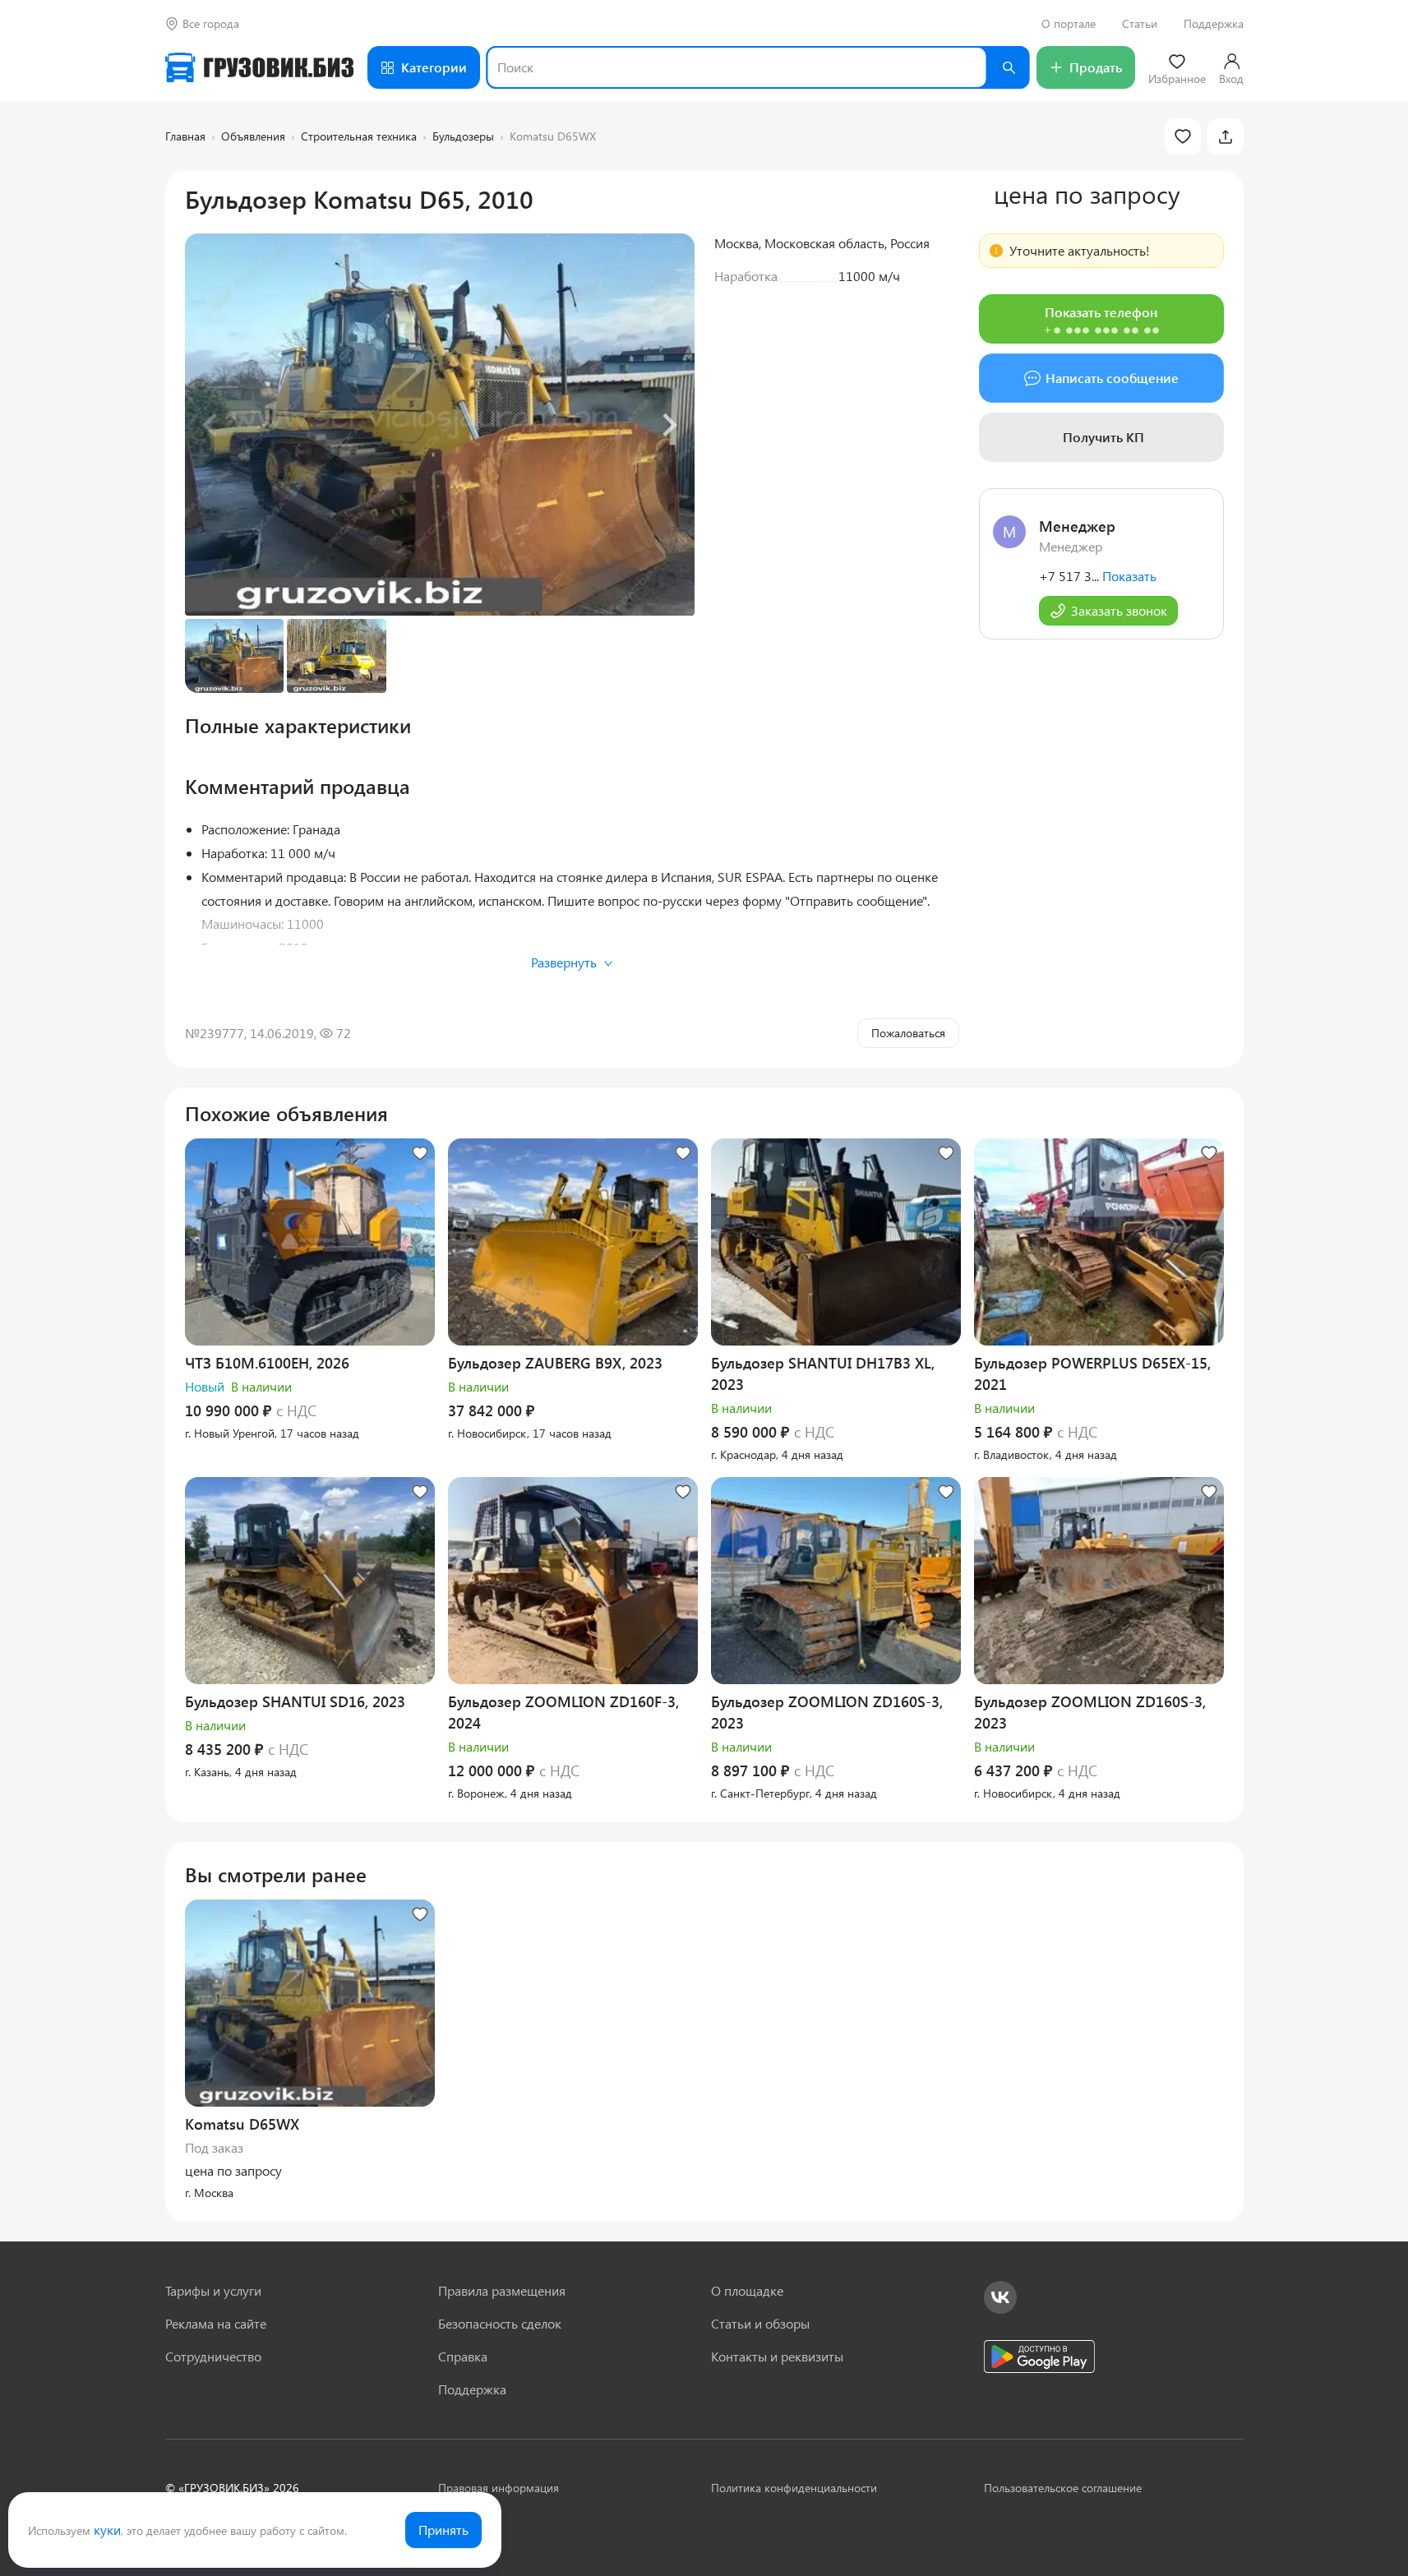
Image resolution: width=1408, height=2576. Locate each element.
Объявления (253, 136)
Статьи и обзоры (760, 2323)
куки (107, 2530)
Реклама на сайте (216, 2323)
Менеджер (1077, 526)
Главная (185, 136)
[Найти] (1009, 67)
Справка (463, 2356)
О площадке (747, 2290)
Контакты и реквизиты (777, 2356)
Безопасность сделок (500, 2323)
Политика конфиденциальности (794, 2488)
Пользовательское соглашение (1063, 2488)
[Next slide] (668, 425)
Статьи (1140, 24)
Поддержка (1214, 24)
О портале (1069, 24)
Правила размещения (502, 2290)
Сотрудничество (213, 2356)
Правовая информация (499, 2488)
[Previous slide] (211, 425)
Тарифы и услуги (213, 2290)
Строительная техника (359, 136)
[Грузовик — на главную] (260, 67)
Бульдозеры (463, 136)
